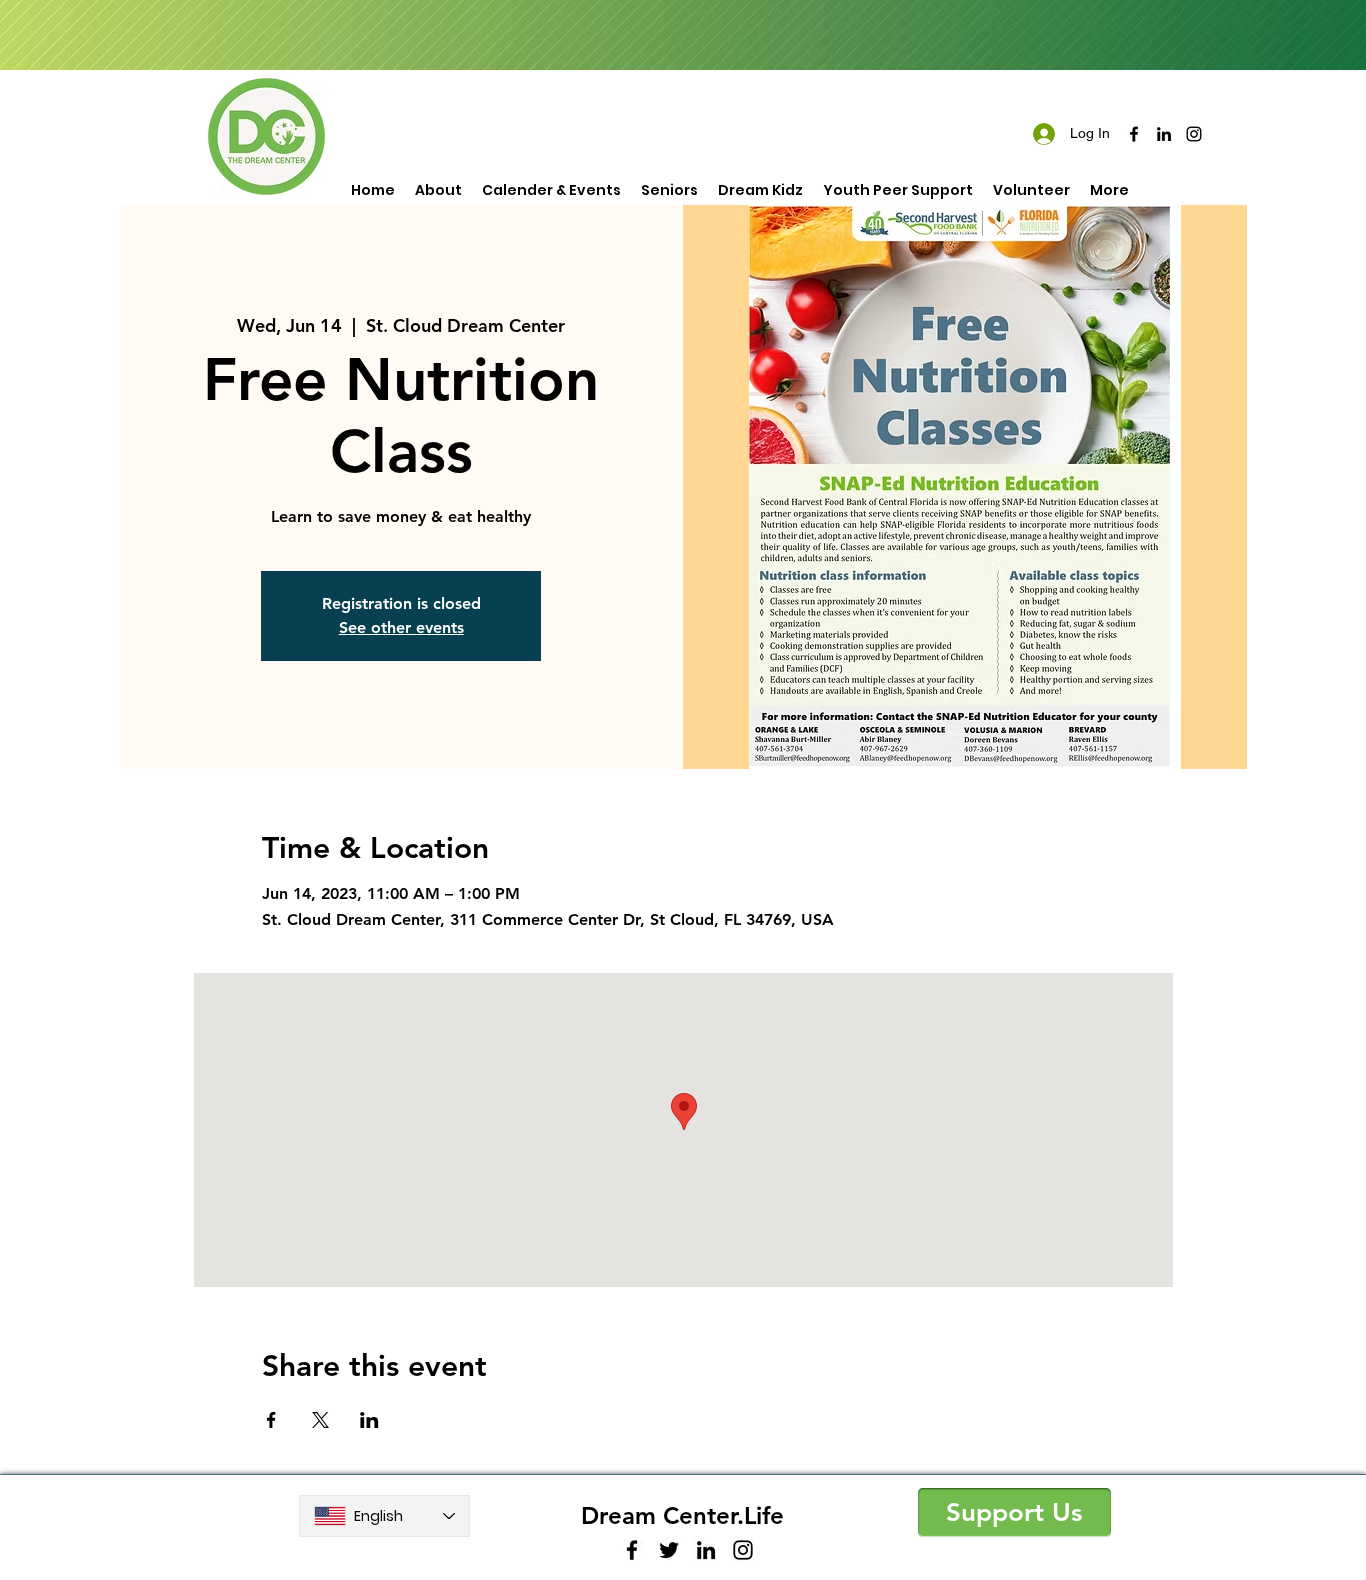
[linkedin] (1164, 134)
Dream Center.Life (682, 1515)
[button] (1014, 1512)
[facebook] (1134, 134)
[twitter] (669, 1550)
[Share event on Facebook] (271, 1420)
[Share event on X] (320, 1420)
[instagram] (1194, 134)
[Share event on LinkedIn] (369, 1420)
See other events (401, 627)
